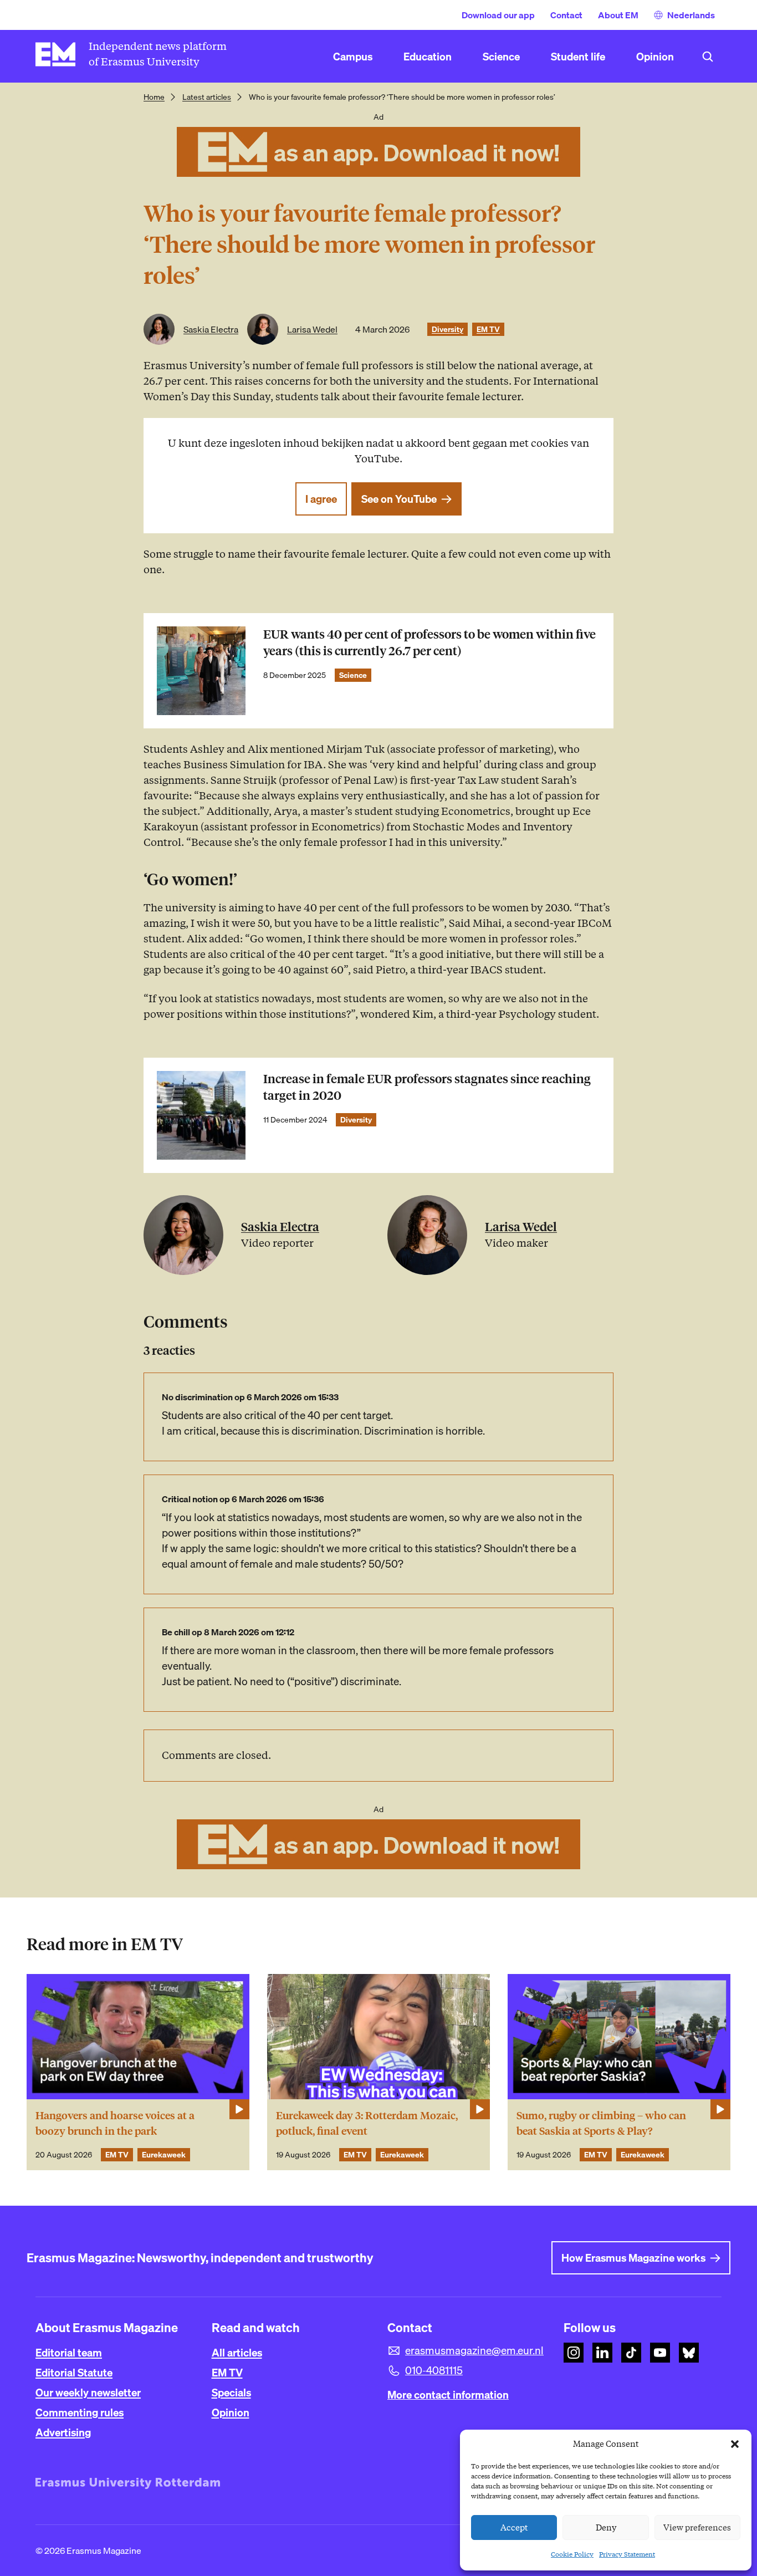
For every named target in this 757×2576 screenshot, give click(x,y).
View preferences (697, 2528)
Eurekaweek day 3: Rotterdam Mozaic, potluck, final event (367, 2123)
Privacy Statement (627, 2554)
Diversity (447, 329)
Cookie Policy (572, 2554)
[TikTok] (631, 2353)
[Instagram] (574, 2353)
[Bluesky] (689, 2353)
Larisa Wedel (312, 329)
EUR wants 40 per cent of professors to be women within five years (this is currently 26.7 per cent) (429, 643)
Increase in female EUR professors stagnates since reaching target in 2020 (427, 1087)
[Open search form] (708, 57)
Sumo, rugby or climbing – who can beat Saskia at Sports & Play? (601, 2123)
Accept (514, 2528)
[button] (735, 2444)
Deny (606, 2528)
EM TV (488, 329)
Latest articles (207, 97)
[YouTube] (660, 2353)
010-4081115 (434, 2370)
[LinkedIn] (602, 2353)
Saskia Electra (211, 329)
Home (154, 97)
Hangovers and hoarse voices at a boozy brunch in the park (115, 2123)
